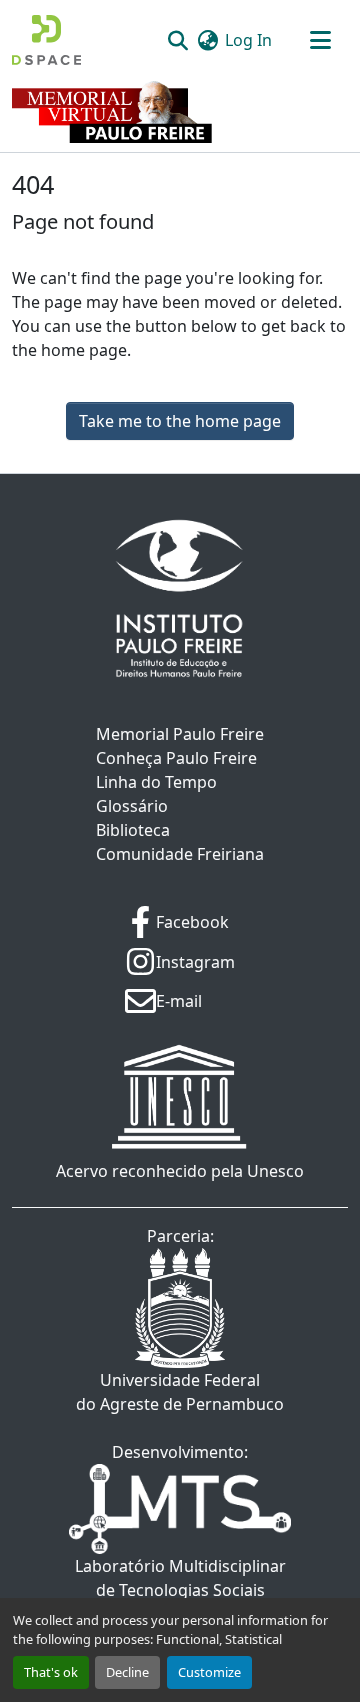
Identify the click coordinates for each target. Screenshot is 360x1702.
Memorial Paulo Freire (180, 734)
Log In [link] (248, 40)
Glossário (132, 806)
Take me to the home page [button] (180, 421)
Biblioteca (133, 830)
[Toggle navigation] (320, 40)
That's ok (51, 1672)
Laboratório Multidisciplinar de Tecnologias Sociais (180, 1578)
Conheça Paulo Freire (176, 758)
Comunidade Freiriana (180, 854)
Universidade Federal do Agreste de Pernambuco (180, 1392)
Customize (209, 1672)
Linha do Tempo (156, 782)
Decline (127, 1672)
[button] (46, 40)
